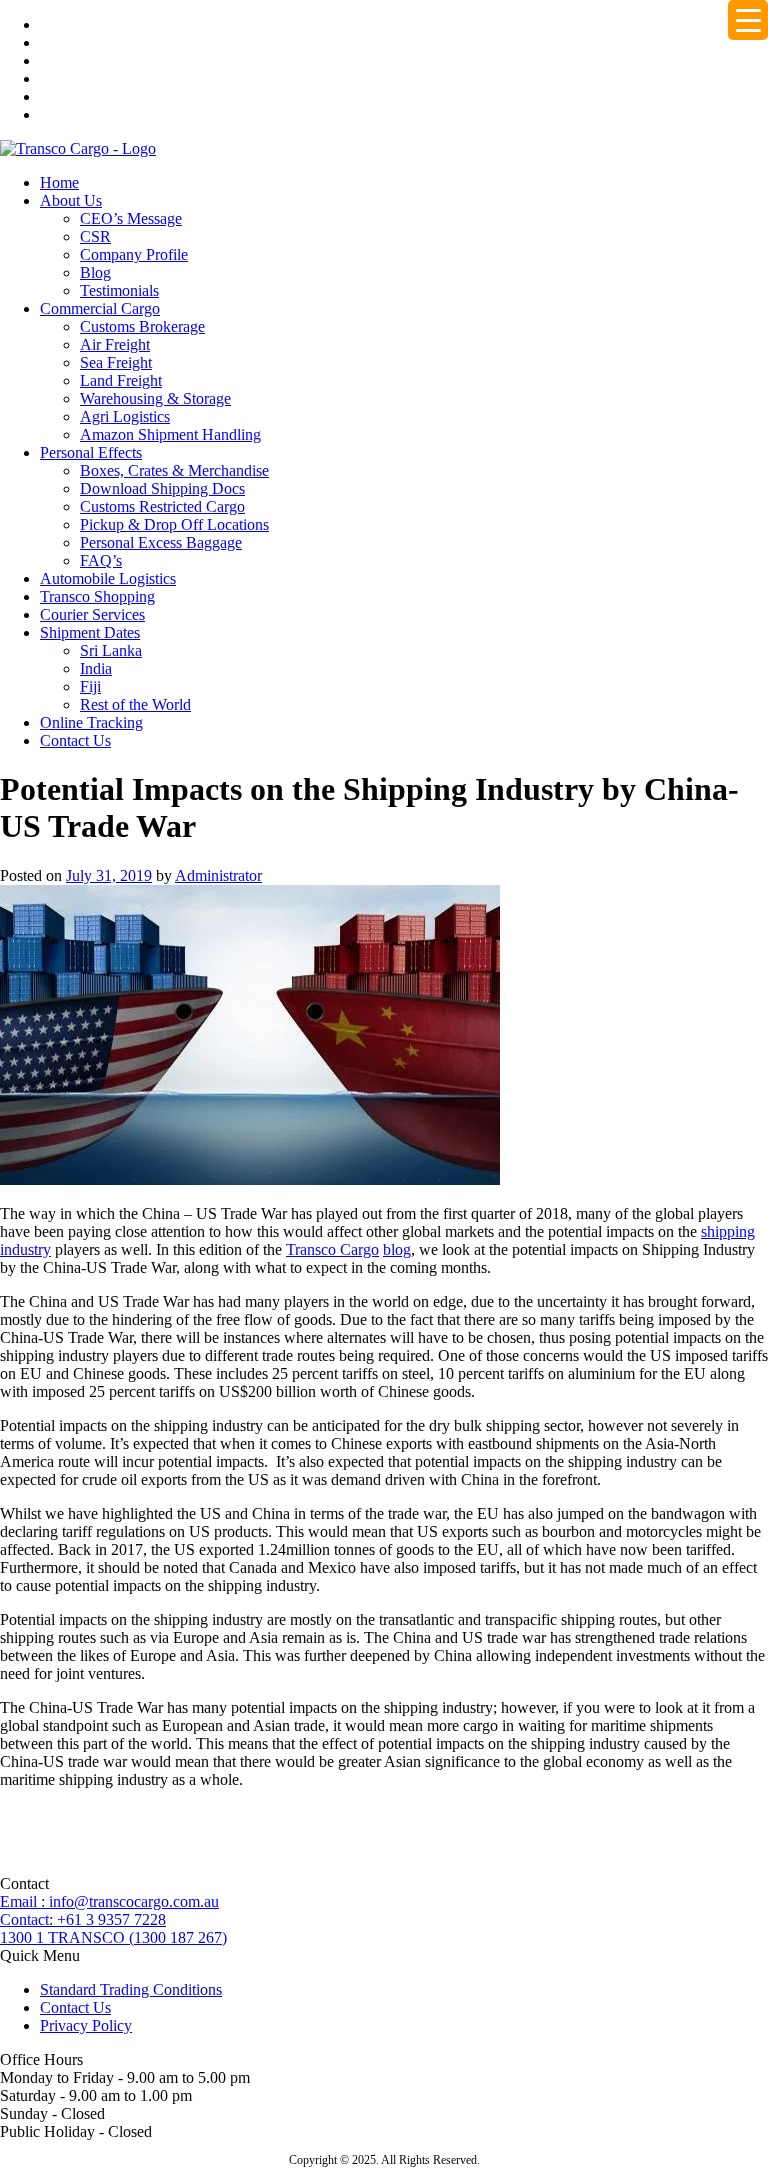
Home (59, 182)
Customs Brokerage (142, 326)
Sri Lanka (111, 650)
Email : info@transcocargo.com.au (109, 1901)
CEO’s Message (131, 218)
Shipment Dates (90, 632)
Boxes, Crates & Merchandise (174, 470)
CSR (95, 236)
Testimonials (119, 290)
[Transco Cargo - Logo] (78, 148)
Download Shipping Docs (162, 488)
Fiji (90, 686)
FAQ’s (101, 560)
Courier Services (92, 614)
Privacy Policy (86, 2025)
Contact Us (75, 740)
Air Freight (115, 344)
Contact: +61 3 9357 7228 (83, 1919)
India (96, 668)
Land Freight (121, 380)
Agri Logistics (125, 416)
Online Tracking (91, 722)
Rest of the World (135, 704)
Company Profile (134, 254)
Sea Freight (116, 362)
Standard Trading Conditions (131, 1989)
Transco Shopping (97, 596)
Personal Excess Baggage (161, 542)
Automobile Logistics (108, 578)
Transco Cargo (332, 1249)
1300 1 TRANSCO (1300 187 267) (113, 1937)
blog (397, 1249)
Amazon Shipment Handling (170, 434)
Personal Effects (91, 452)
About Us (71, 200)
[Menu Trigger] (748, 20)
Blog (95, 272)
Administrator (218, 875)
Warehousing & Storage (155, 398)
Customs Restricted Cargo (162, 506)
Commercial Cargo (100, 308)
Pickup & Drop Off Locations (174, 524)
